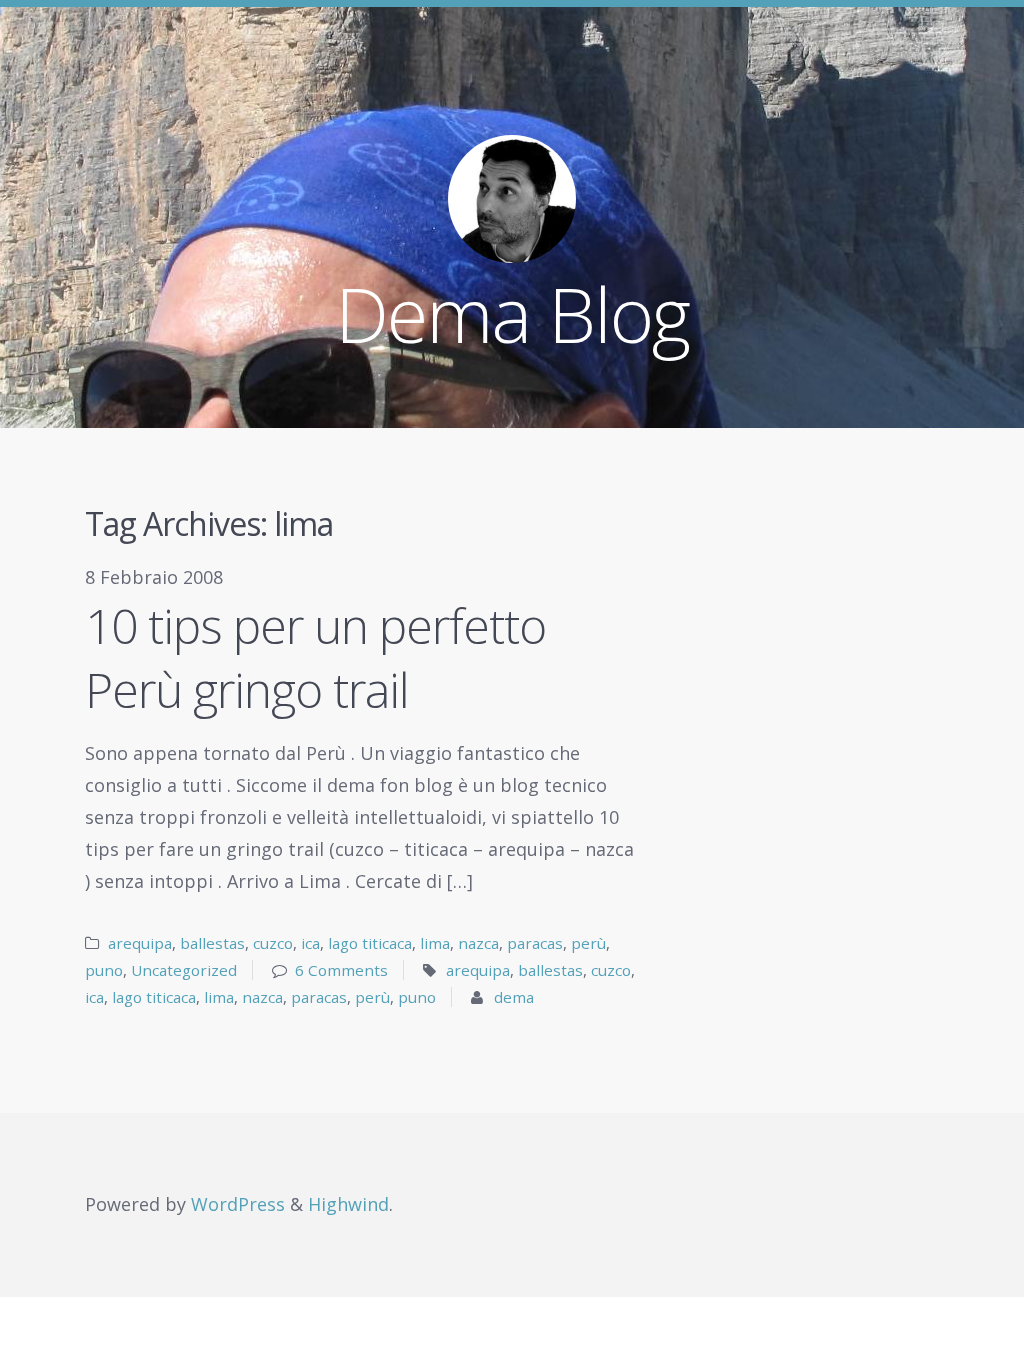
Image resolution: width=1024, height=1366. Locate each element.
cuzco (273, 943)
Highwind (348, 1204)
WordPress (238, 1204)
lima (435, 943)
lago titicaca (370, 943)
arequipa (140, 943)
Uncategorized (184, 970)
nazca (478, 943)
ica (310, 943)
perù (588, 943)
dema (514, 997)
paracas (535, 943)
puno (104, 970)
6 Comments (341, 970)
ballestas (212, 943)
